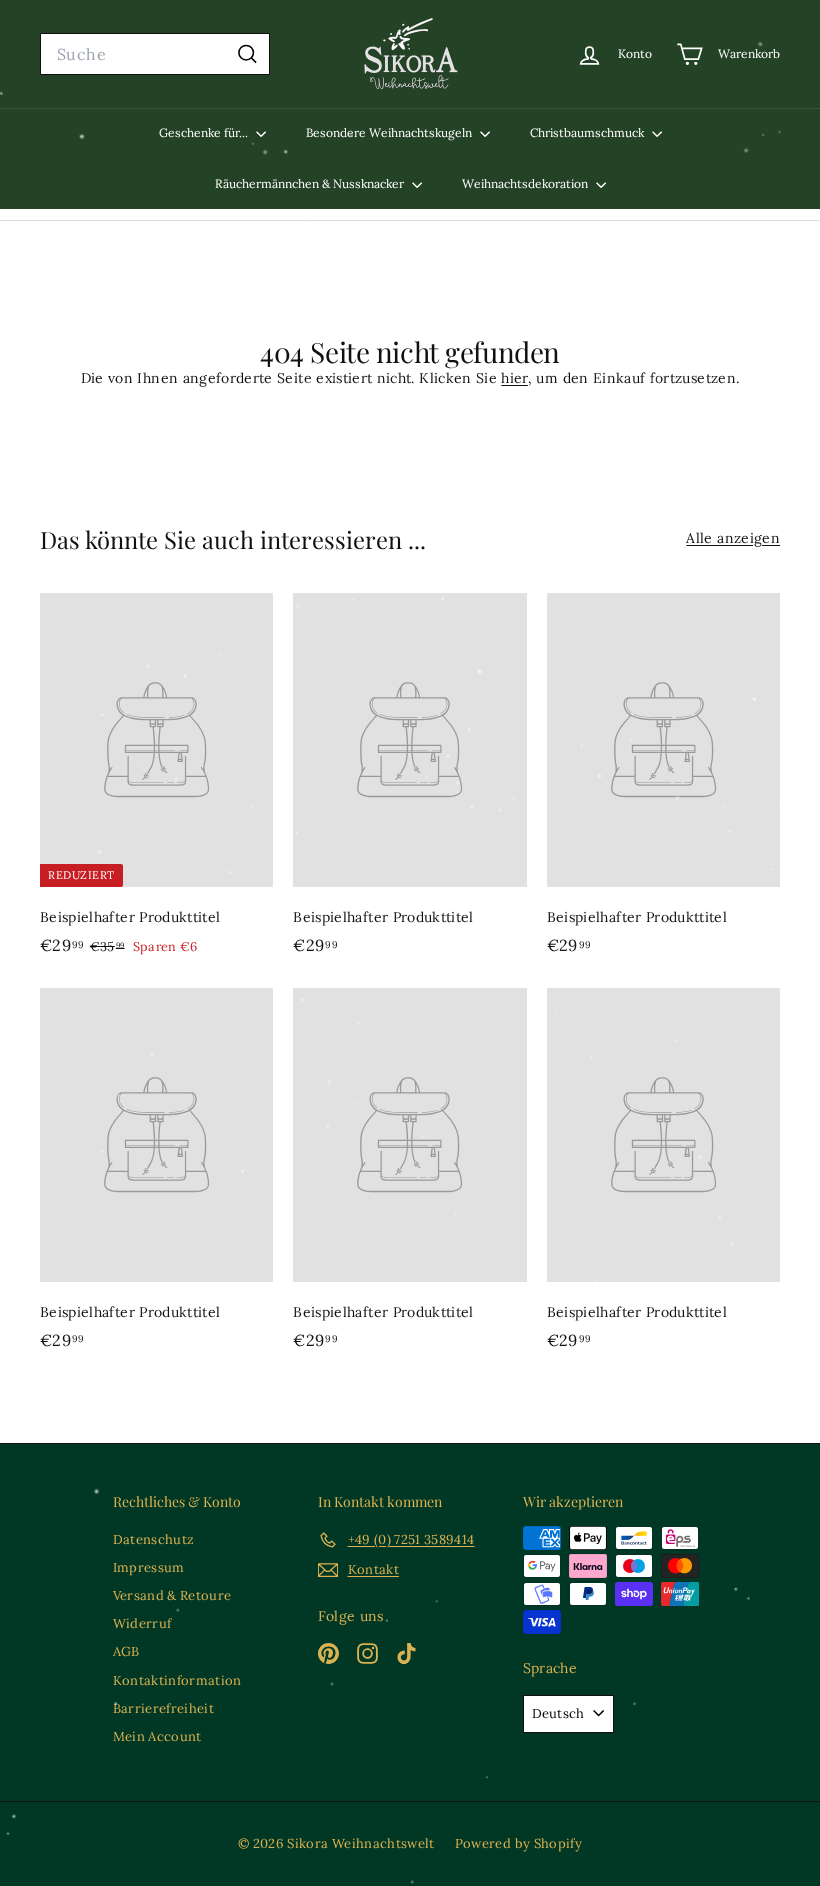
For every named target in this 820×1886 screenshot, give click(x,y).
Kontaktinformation (177, 1680)
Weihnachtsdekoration (526, 183)
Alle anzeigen (733, 538)
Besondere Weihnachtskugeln (390, 132)
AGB (126, 1651)
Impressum (149, 1567)
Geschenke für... (205, 132)
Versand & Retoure (172, 1595)
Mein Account (157, 1736)
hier (514, 378)
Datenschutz (154, 1539)
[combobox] (155, 54)
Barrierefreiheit (164, 1708)
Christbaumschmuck (588, 132)
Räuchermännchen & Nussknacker (311, 183)
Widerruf (142, 1623)
